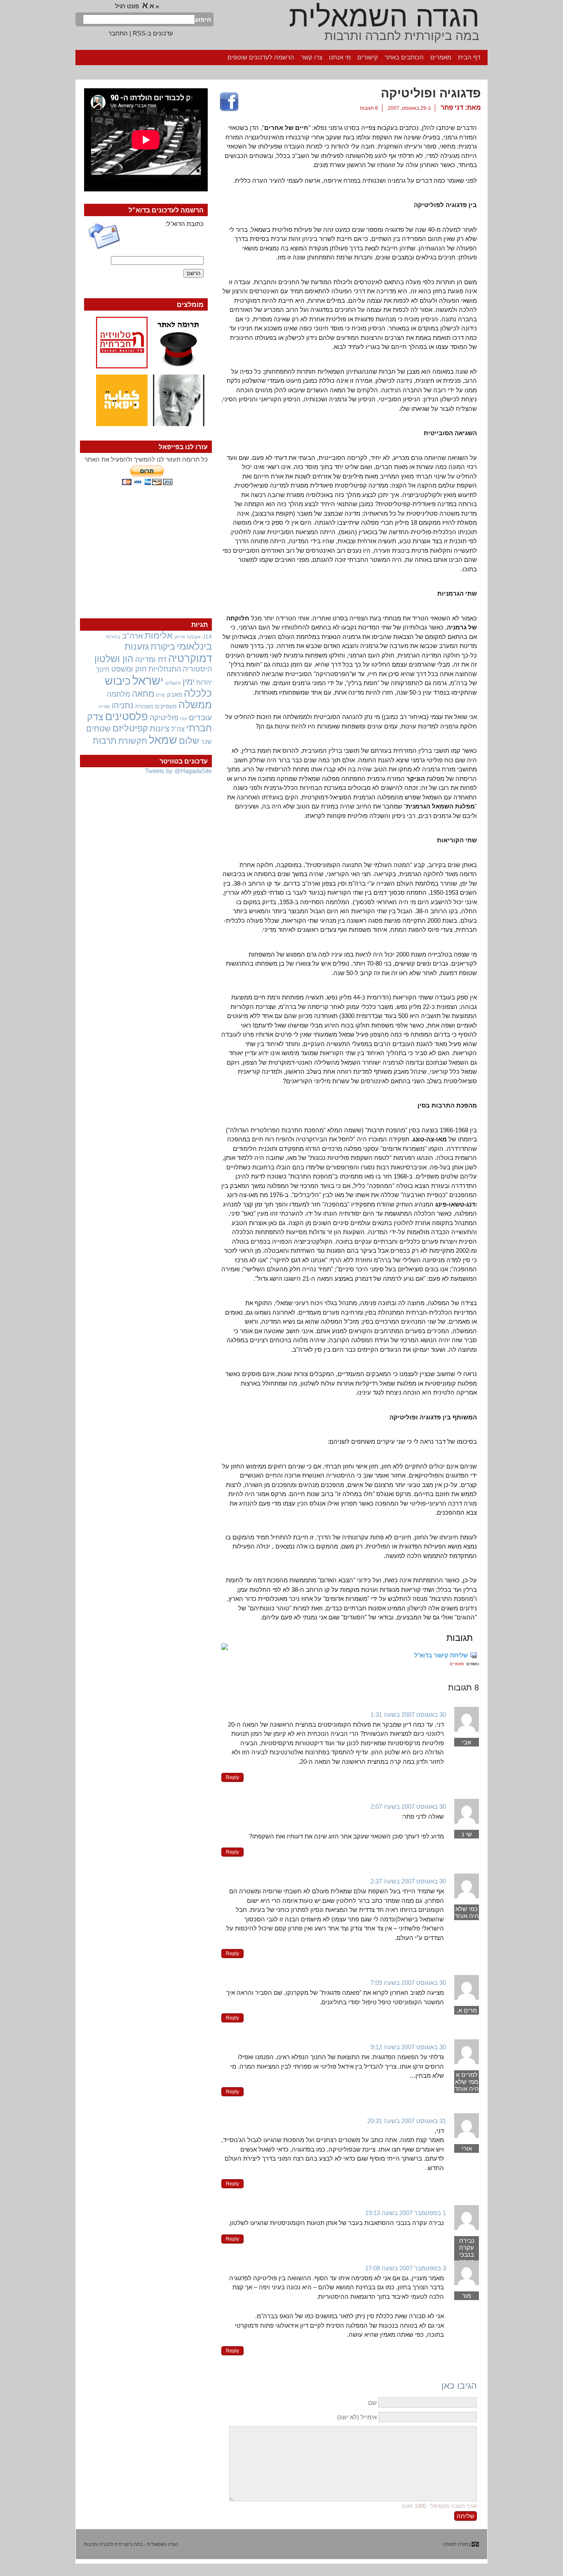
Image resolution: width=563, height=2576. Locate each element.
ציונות (160, 728)
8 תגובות (369, 108)
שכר (206, 742)
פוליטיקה (164, 718)
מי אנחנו (340, 57)
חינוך (103, 669)
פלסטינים (127, 716)
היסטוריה (197, 669)
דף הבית (469, 57)
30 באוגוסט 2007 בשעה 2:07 (408, 1806)
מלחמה (118, 694)
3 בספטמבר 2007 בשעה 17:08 (406, 2268)
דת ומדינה (151, 659)
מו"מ (161, 695)
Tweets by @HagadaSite (178, 771)
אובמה (194, 637)
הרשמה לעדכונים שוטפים (261, 57)
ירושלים (173, 683)
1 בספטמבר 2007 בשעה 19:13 (406, 2213)
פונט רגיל (127, 6)
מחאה (143, 694)
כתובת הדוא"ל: (184, 224)
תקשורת (133, 741)
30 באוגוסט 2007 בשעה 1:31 (408, 1715)
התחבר (118, 33)
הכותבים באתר (404, 57)
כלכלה (198, 693)
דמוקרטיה (190, 658)
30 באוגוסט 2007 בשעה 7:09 (408, 1983)
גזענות (137, 647)
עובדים (200, 718)
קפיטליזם (130, 728)
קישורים (368, 57)
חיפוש (203, 20)
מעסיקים (166, 706)
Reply (232, 1777)
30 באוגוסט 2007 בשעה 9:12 (408, 2047)
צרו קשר (312, 57)
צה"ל (178, 729)
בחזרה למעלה (457, 2544)
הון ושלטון (114, 659)
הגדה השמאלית (384, 16)
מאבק (175, 695)
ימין (189, 682)
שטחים (99, 728)
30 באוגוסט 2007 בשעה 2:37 (408, 1881)
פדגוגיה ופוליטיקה (431, 93)
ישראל (148, 680)
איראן (180, 637)
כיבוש (118, 681)
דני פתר (452, 107)
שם (372, 2403)
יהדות (204, 682)
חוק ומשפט (129, 669)
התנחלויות (165, 669)
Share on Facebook (229, 102)
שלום (189, 741)
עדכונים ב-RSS (153, 33)
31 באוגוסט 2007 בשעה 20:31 (407, 2121)
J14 (207, 636)
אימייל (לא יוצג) (357, 2417)
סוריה (104, 707)
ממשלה (195, 705)
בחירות (113, 637)
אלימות (159, 636)
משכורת (144, 706)
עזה (184, 719)
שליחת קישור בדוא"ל (441, 1655)
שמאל (163, 740)
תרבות (105, 741)
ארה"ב (133, 636)
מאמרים (441, 57)
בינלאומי (194, 646)
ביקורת (163, 647)
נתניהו (123, 705)
